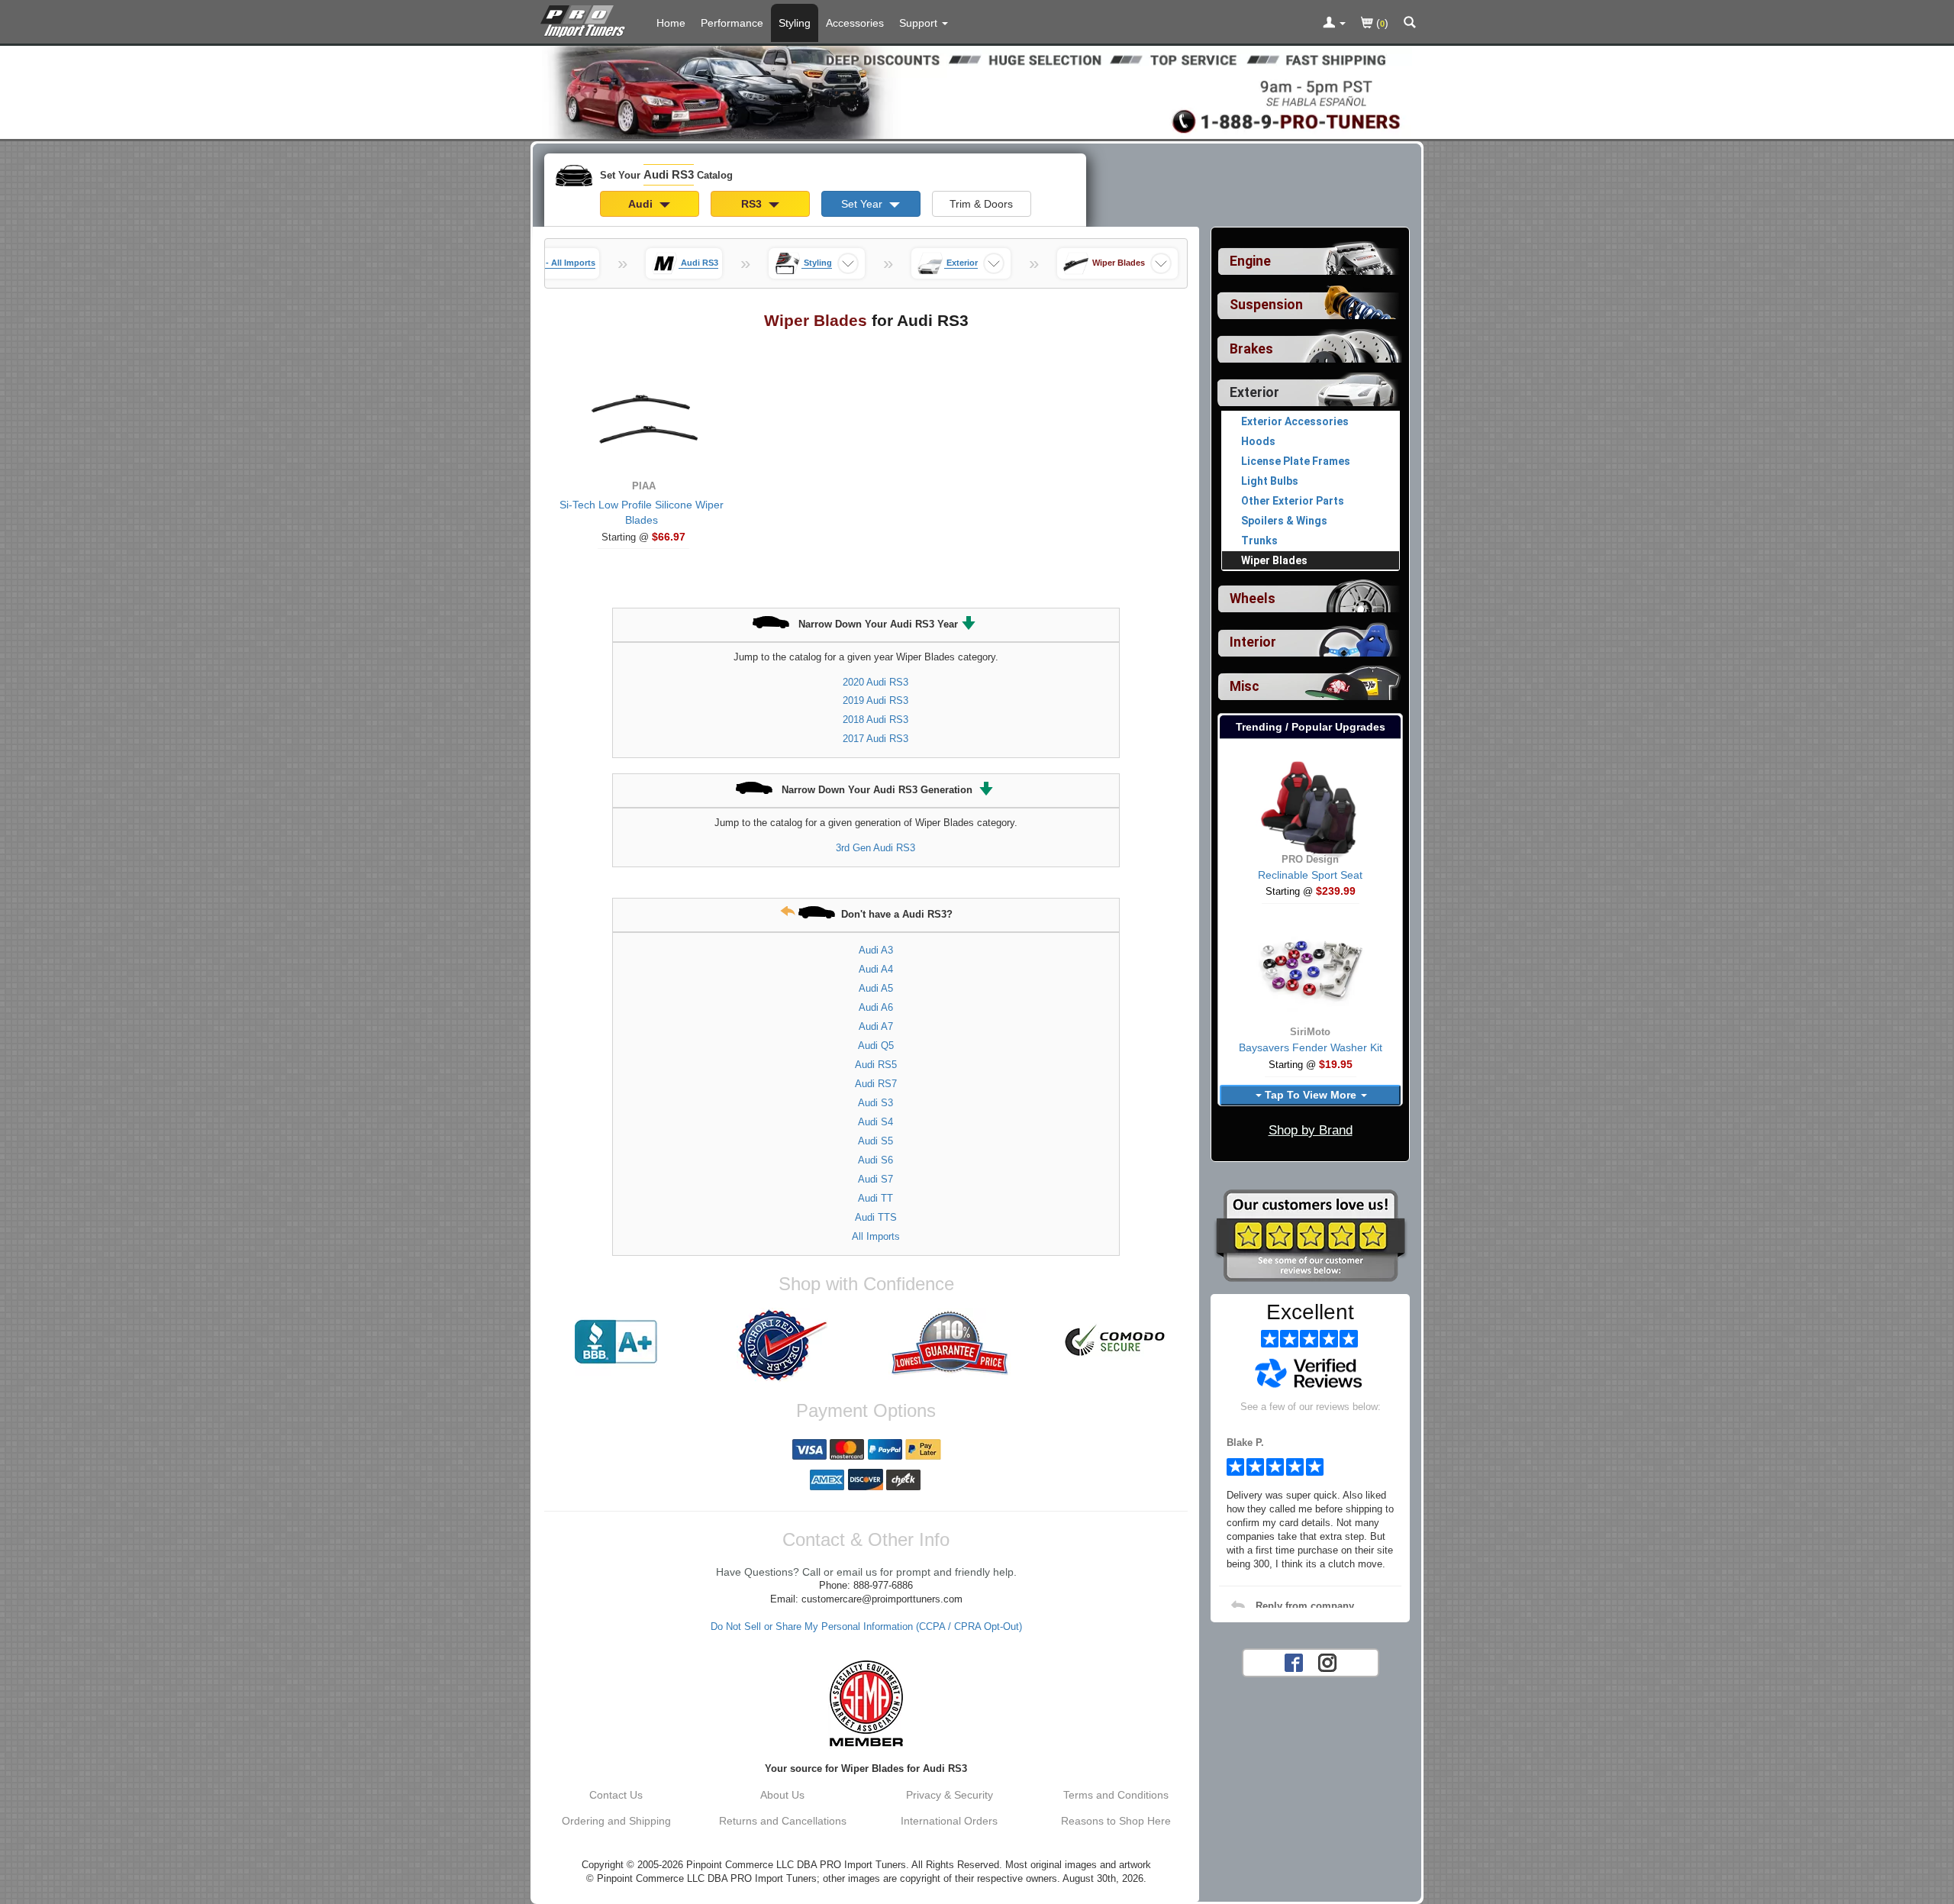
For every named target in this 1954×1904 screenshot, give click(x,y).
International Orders (949, 1821)
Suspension (1266, 305)
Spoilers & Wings (1284, 521)
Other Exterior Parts (1293, 501)
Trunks (1259, 541)
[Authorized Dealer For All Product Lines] (782, 1345)
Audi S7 (875, 1179)
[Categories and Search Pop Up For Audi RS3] (1410, 24)
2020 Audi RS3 (875, 682)
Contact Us (616, 1795)
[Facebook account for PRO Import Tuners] (1294, 1661)
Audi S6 (875, 1160)
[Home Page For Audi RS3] (586, 19)
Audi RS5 (876, 1065)
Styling (795, 23)
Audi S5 (875, 1141)
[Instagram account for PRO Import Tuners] (1327, 1661)
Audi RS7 (876, 1084)
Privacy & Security (950, 1795)
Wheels (1253, 599)
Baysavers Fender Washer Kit (1311, 1047)
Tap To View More (1311, 1095)
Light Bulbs (1270, 481)
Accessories (855, 23)
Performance (732, 23)
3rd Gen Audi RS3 (875, 848)
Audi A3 (876, 950)
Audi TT (875, 1198)
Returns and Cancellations (783, 1821)
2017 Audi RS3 (875, 739)
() (1381, 23)
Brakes (1251, 349)
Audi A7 (876, 1026)
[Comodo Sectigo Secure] (1116, 1342)
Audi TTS (876, 1217)
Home (671, 23)
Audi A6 (876, 1007)
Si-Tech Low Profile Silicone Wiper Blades (642, 512)
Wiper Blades (1274, 560)
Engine (1250, 261)
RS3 (753, 204)
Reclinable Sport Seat (1310, 875)
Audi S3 (875, 1103)
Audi (642, 204)
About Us (782, 1795)
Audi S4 (875, 1122)
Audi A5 (876, 988)
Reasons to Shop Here (1116, 1821)
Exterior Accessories (1295, 421)
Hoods (1258, 441)
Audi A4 (876, 969)
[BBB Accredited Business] (616, 1342)
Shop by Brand (1311, 1130)
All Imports (876, 1236)
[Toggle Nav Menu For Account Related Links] (1334, 24)
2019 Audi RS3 (875, 700)
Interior (1253, 642)
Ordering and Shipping (616, 1821)
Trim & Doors (981, 204)
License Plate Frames (1296, 461)
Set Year (863, 204)
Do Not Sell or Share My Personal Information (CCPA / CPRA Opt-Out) (866, 1627)
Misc (1245, 686)
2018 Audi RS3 (875, 720)
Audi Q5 (876, 1046)
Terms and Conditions (1116, 1795)
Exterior (1254, 392)
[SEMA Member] (866, 1703)
